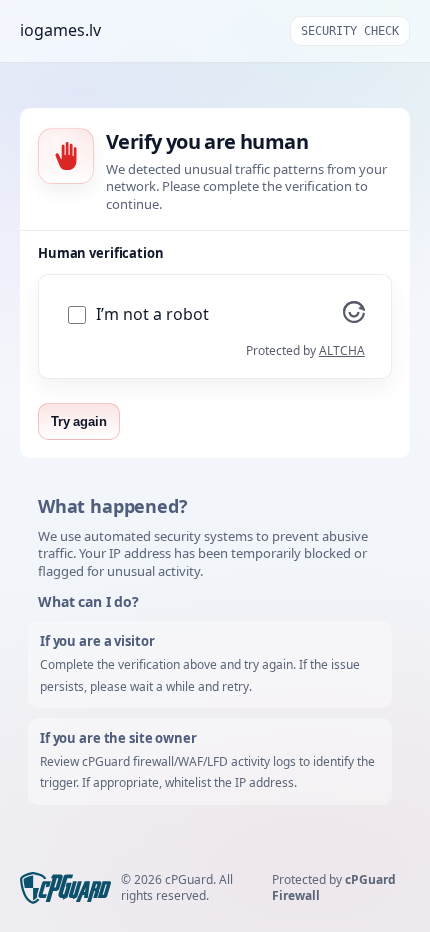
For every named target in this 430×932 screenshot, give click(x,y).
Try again (79, 421)
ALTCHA (342, 350)
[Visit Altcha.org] (354, 317)
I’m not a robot (152, 314)
